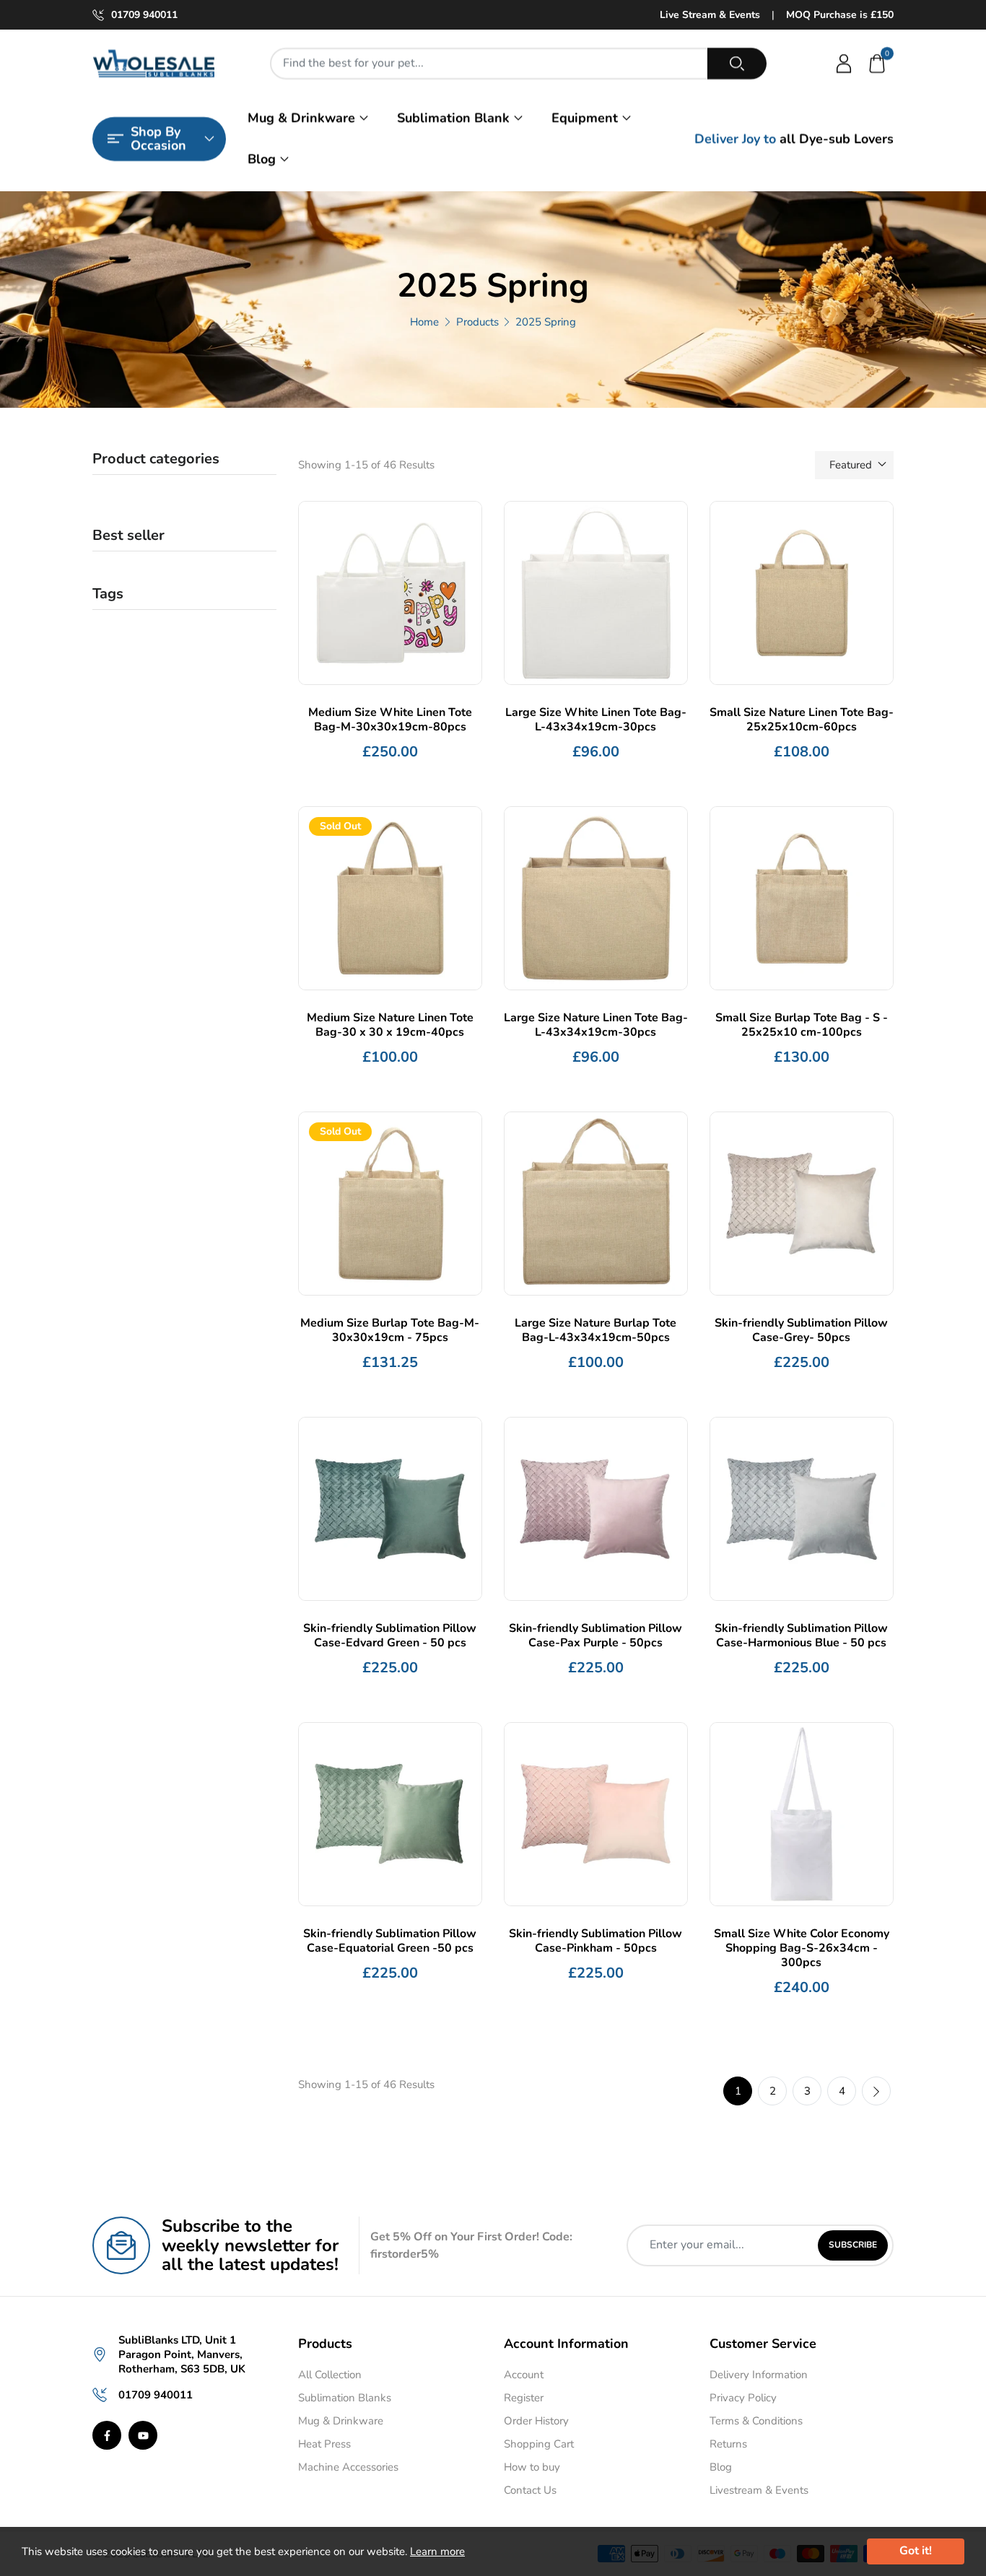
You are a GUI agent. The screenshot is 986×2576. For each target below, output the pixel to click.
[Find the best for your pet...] (737, 64)
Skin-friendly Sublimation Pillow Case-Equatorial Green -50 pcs (390, 1941)
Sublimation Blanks (345, 2398)
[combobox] (489, 64)
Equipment (585, 118)
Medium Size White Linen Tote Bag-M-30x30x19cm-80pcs (390, 720)
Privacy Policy (743, 2398)
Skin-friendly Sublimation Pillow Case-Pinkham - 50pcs (595, 1941)
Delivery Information (759, 2375)
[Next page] (876, 2091)
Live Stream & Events (710, 15)
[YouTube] (143, 2435)
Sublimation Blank (453, 118)
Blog (262, 159)
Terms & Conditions (756, 2421)
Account (524, 2375)
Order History (536, 2421)
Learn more (437, 2551)
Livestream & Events (759, 2490)
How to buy (532, 2467)
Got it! (916, 2551)
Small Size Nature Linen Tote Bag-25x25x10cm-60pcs (802, 720)
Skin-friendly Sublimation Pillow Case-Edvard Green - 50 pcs (390, 1636)
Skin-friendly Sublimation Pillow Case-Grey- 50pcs (801, 1330)
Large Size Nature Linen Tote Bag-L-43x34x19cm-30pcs (596, 1025)
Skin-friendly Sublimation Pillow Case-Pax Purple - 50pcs (595, 1636)
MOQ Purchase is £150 (840, 15)
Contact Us (530, 2490)
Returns (728, 2444)
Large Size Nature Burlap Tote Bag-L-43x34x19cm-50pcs (595, 1330)
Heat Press (324, 2444)
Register (524, 2398)
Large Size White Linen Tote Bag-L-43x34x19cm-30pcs (596, 720)
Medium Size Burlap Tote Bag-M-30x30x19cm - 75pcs (390, 1330)
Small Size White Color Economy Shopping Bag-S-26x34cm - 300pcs (802, 1948)
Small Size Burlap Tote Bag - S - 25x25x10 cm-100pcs (802, 1025)
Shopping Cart (539, 2444)
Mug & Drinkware (301, 118)
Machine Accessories (348, 2467)
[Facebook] (107, 2435)
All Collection (330, 2375)
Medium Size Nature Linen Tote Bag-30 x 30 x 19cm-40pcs (390, 1025)
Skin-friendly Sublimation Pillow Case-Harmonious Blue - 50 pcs (801, 1636)
